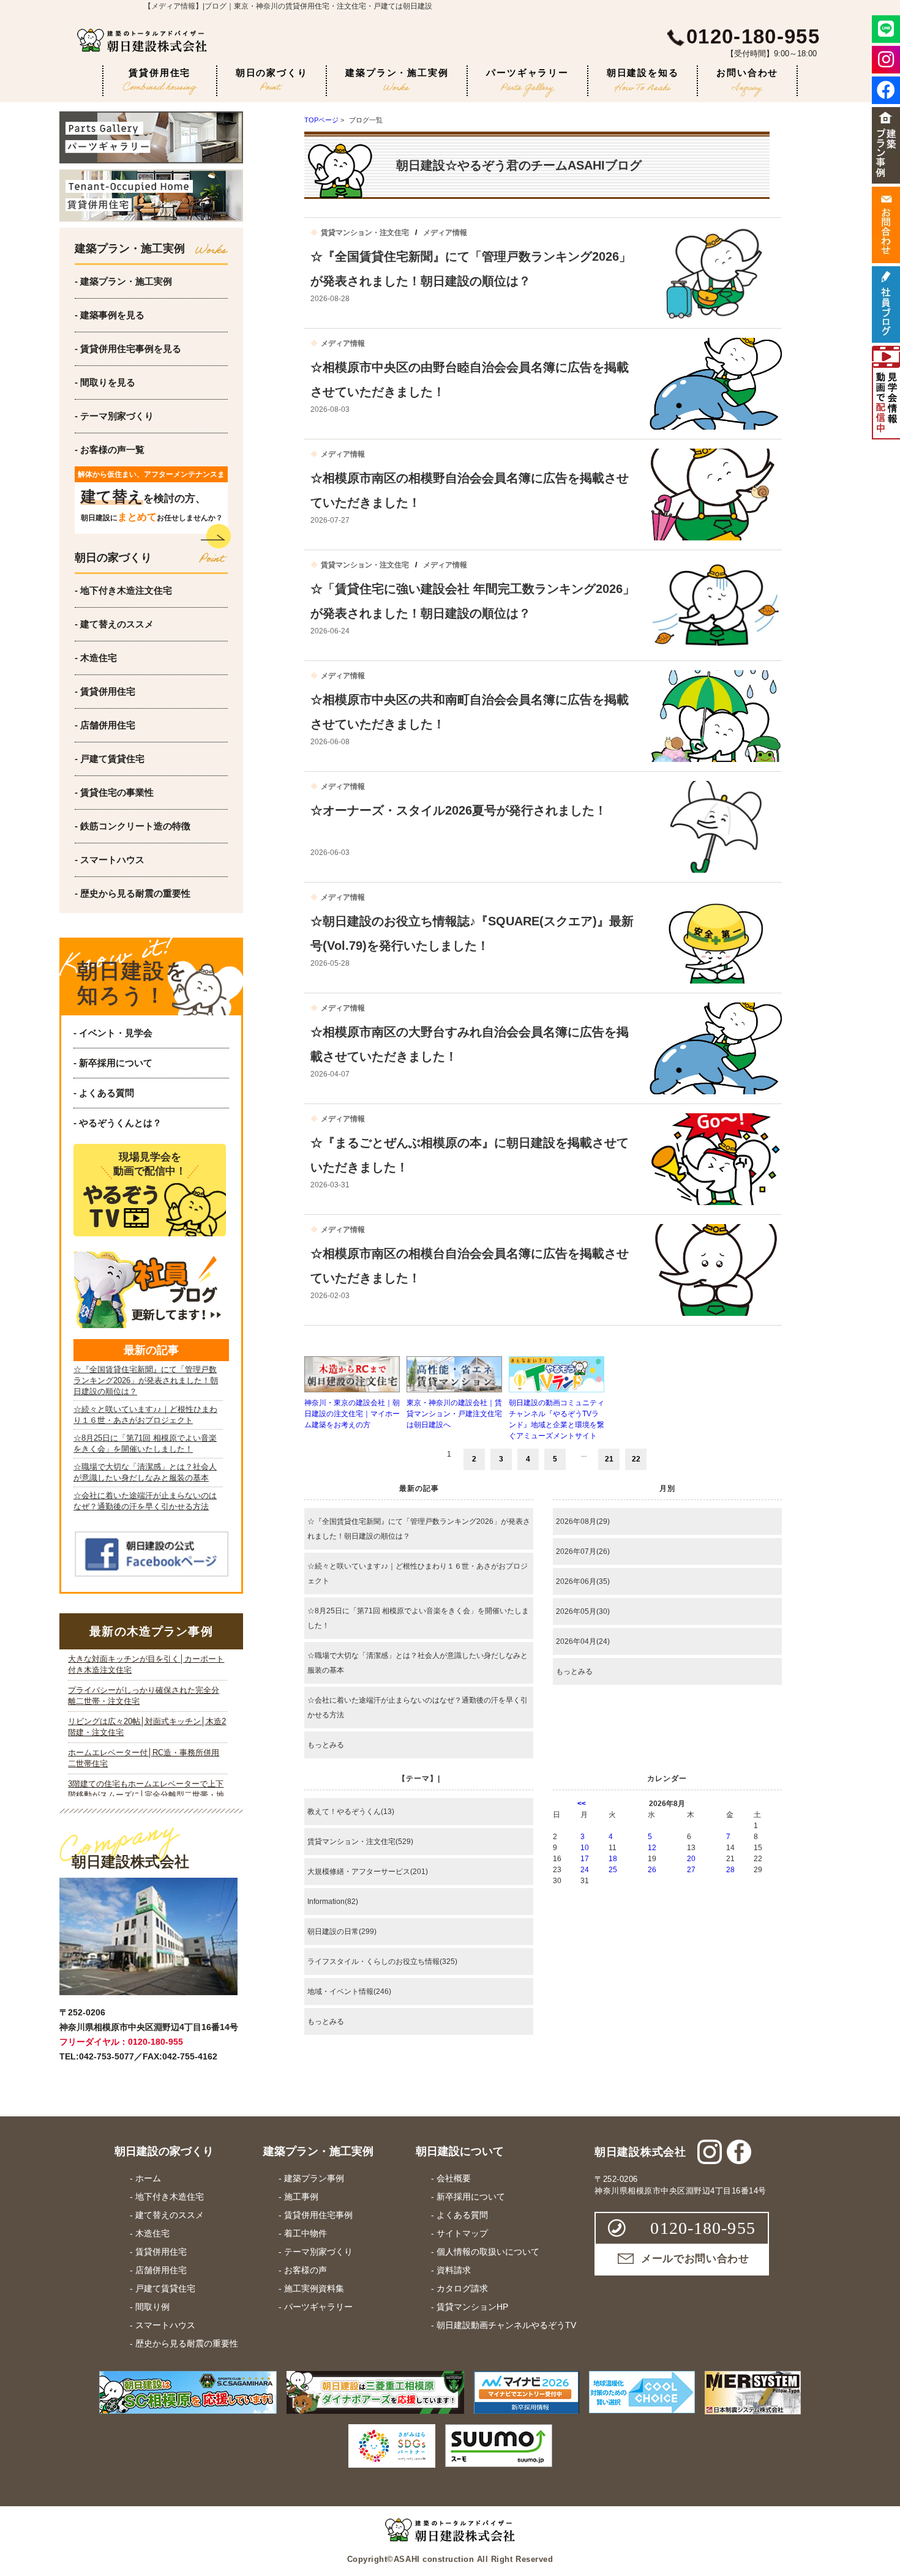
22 (636, 1459)
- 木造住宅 (96, 658)
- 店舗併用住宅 (105, 725)
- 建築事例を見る (110, 315)
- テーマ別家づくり (114, 416)
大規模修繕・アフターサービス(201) (368, 1872)
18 (613, 1859)
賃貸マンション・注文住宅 (365, 233)
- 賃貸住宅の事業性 (114, 792)
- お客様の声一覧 (110, 450)
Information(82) (333, 1902)
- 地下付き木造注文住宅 (123, 590)
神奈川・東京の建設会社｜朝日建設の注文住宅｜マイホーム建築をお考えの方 (352, 1414)
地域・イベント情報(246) (349, 1992)
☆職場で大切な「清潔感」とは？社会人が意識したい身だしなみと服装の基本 (418, 1663)
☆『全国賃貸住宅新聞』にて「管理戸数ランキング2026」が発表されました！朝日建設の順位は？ (419, 1529)
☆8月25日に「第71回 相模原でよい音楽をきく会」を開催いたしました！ (418, 1618)
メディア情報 (445, 233)
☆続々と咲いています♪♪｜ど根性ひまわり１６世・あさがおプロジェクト (418, 1574)
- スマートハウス (110, 860)
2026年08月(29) (583, 1521)
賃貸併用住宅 (159, 73)
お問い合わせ (747, 73)
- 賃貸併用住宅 (105, 691)
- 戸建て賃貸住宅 (110, 759)
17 (585, 1859)
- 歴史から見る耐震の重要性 (133, 893)
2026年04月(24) (583, 1641)
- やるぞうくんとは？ (118, 1123)
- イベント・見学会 (113, 1033)
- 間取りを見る (105, 382)
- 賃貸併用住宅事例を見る (128, 349)
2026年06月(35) (583, 1581)
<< (582, 1804)
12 (652, 1848)
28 (730, 1870)
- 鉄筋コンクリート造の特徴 (133, 826)
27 (691, 1870)
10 (585, 1848)
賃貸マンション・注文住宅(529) (360, 1842)
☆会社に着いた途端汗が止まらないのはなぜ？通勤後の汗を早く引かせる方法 (418, 1708)
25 (613, 1870)
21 (609, 1459)
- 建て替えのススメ (114, 624)
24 (585, 1870)
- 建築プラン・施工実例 (123, 281)
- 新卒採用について (113, 1063)
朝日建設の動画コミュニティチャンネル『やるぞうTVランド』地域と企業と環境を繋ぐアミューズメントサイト (557, 1419)
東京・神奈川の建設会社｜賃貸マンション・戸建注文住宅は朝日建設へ (454, 1414)
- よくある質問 (104, 1093)
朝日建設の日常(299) (342, 1932)
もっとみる (326, 1745)
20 (691, 1859)
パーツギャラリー (527, 73)
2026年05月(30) (583, 1611)
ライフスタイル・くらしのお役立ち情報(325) (382, 1962)
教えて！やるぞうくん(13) (351, 1812)
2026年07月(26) (583, 1551)
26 (652, 1870)
